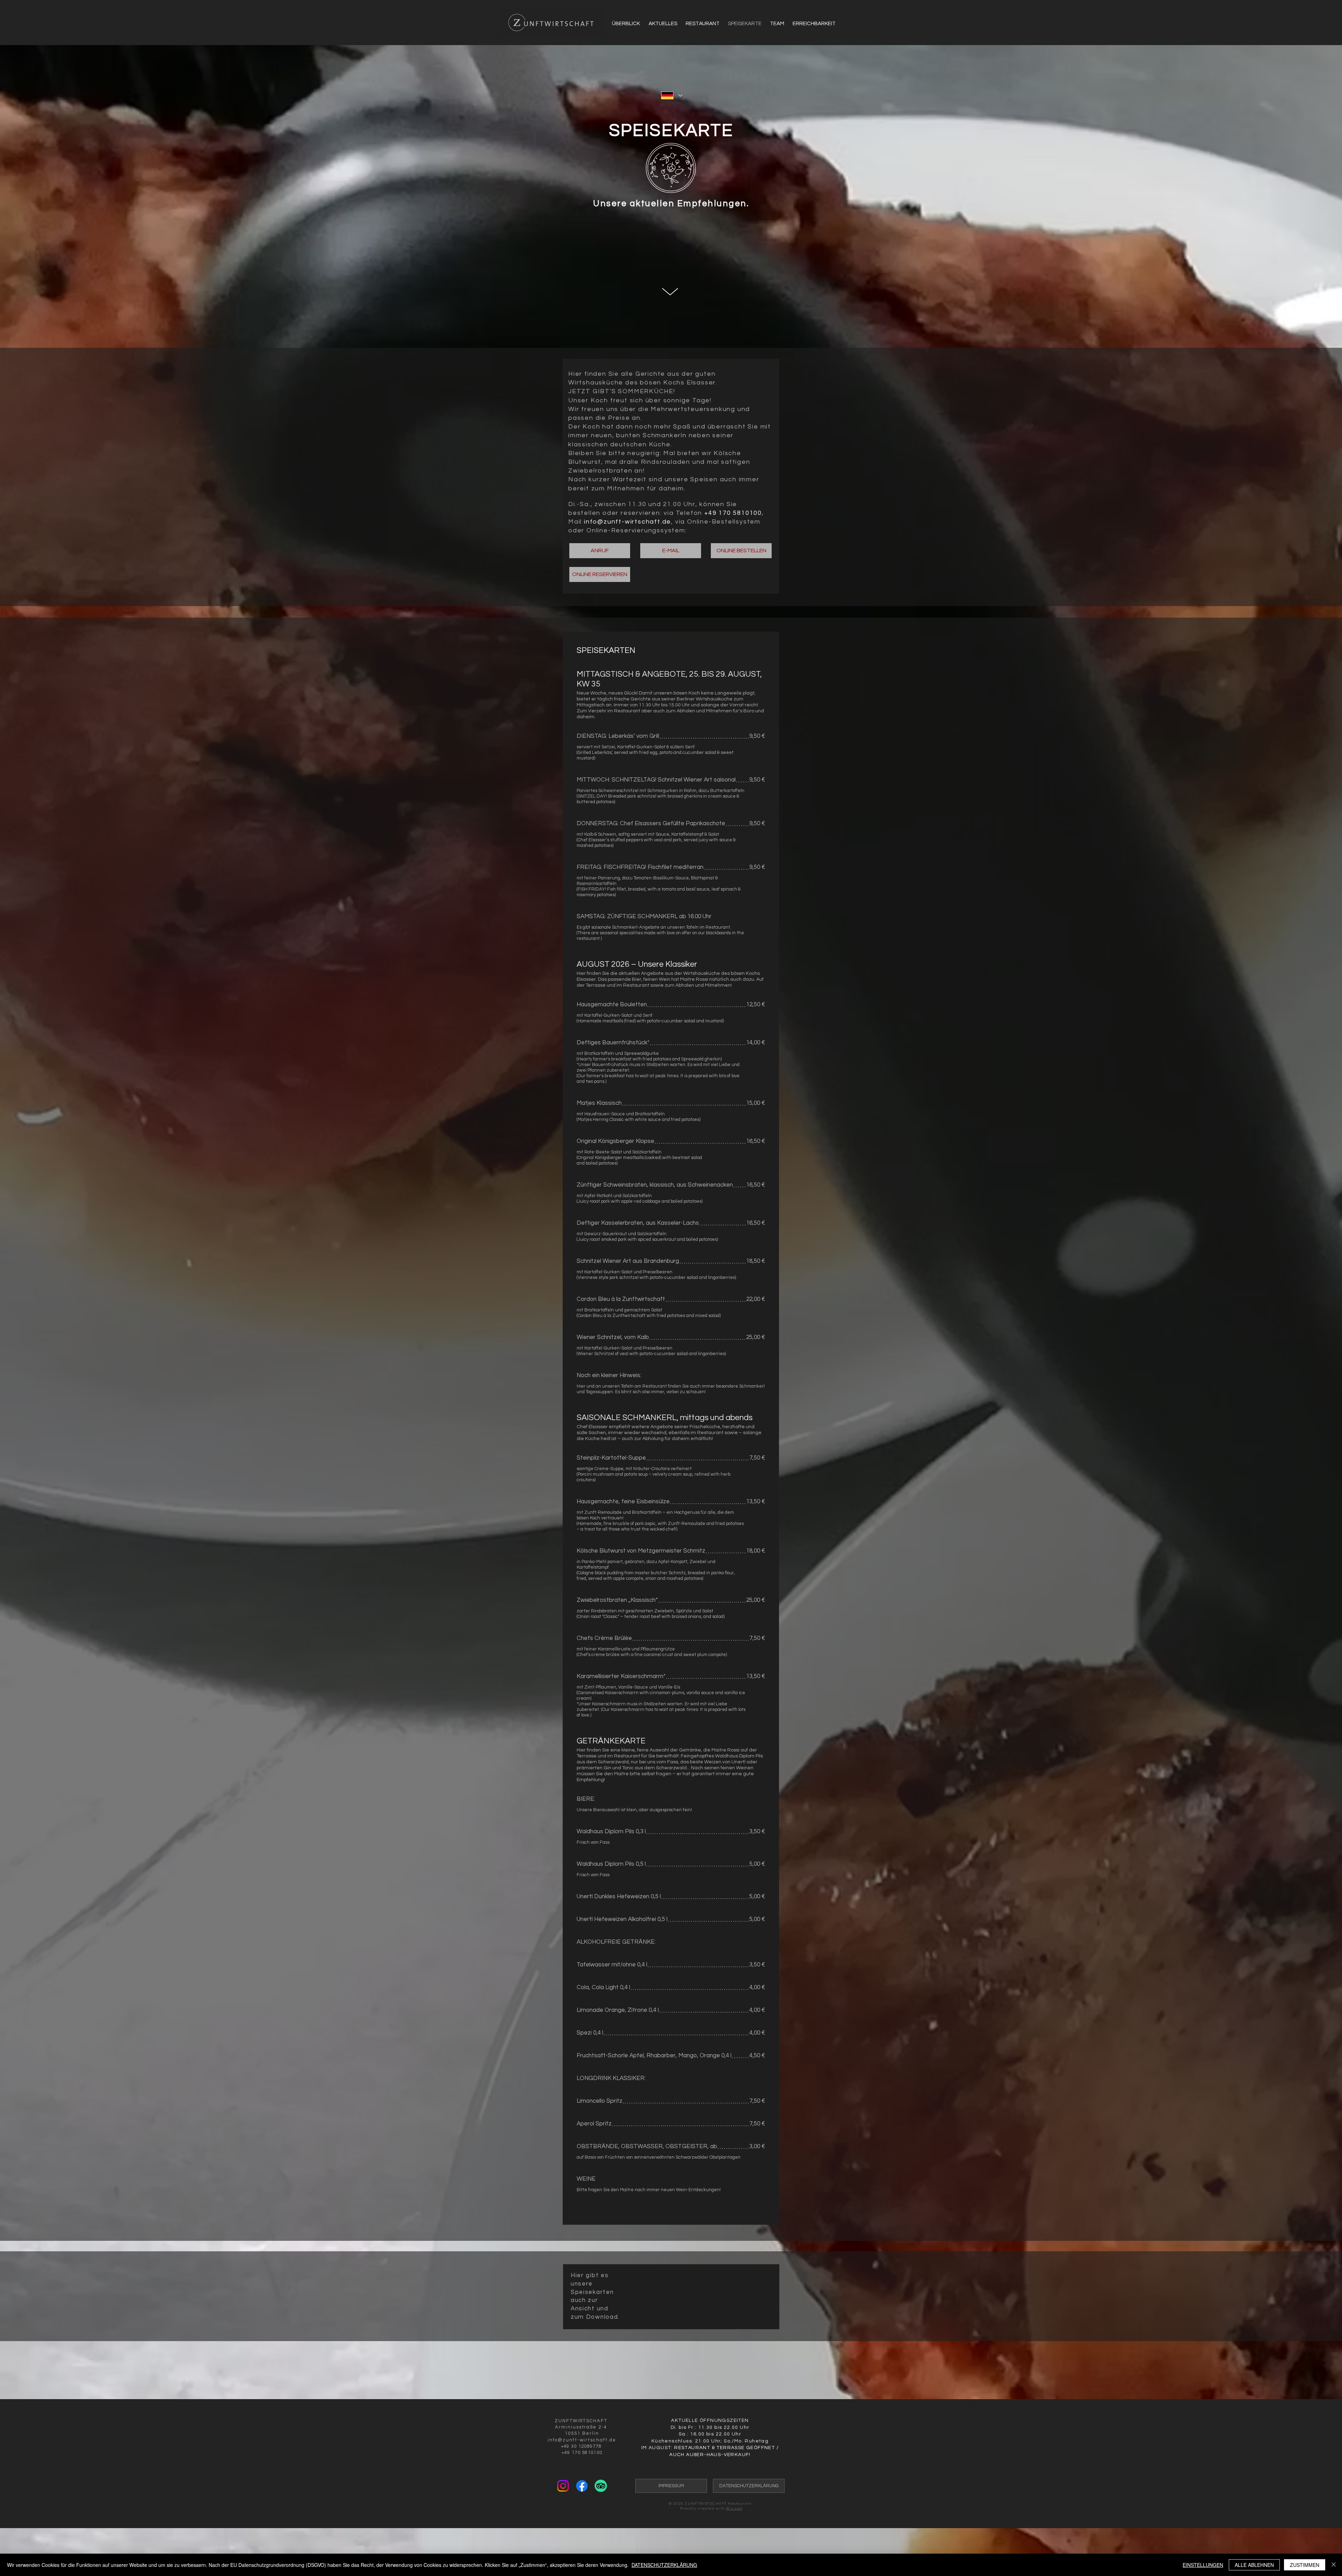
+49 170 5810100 (733, 513)
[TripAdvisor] (601, 2486)
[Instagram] (563, 2486)
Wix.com (734, 2509)
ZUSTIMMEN (1305, 2565)
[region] (670, 285)
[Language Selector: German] (672, 95)
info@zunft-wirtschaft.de (627, 522)
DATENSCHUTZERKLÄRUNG (664, 2565)
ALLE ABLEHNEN (1254, 2565)
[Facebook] (582, 2486)
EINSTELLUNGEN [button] (1203, 2565)
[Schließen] (1334, 2565)
